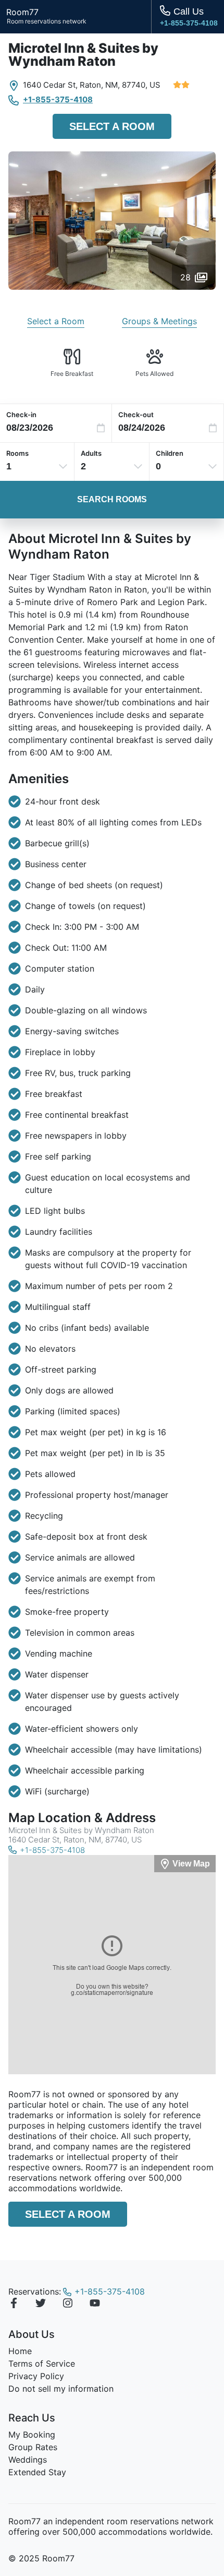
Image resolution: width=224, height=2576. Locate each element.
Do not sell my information (61, 2389)
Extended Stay (37, 2472)
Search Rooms (112, 499)
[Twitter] (41, 2305)
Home (20, 2351)
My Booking (32, 2435)
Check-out (136, 415)
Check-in (21, 415)
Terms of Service (42, 2364)
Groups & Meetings (159, 321)
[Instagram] (68, 2305)
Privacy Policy (36, 2376)
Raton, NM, (100, 85)
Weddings (28, 2460)
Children (170, 453)
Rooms (17, 453)
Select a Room (112, 126)
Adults (91, 453)
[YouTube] (95, 2305)
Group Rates (33, 2447)
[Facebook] (14, 2305)
